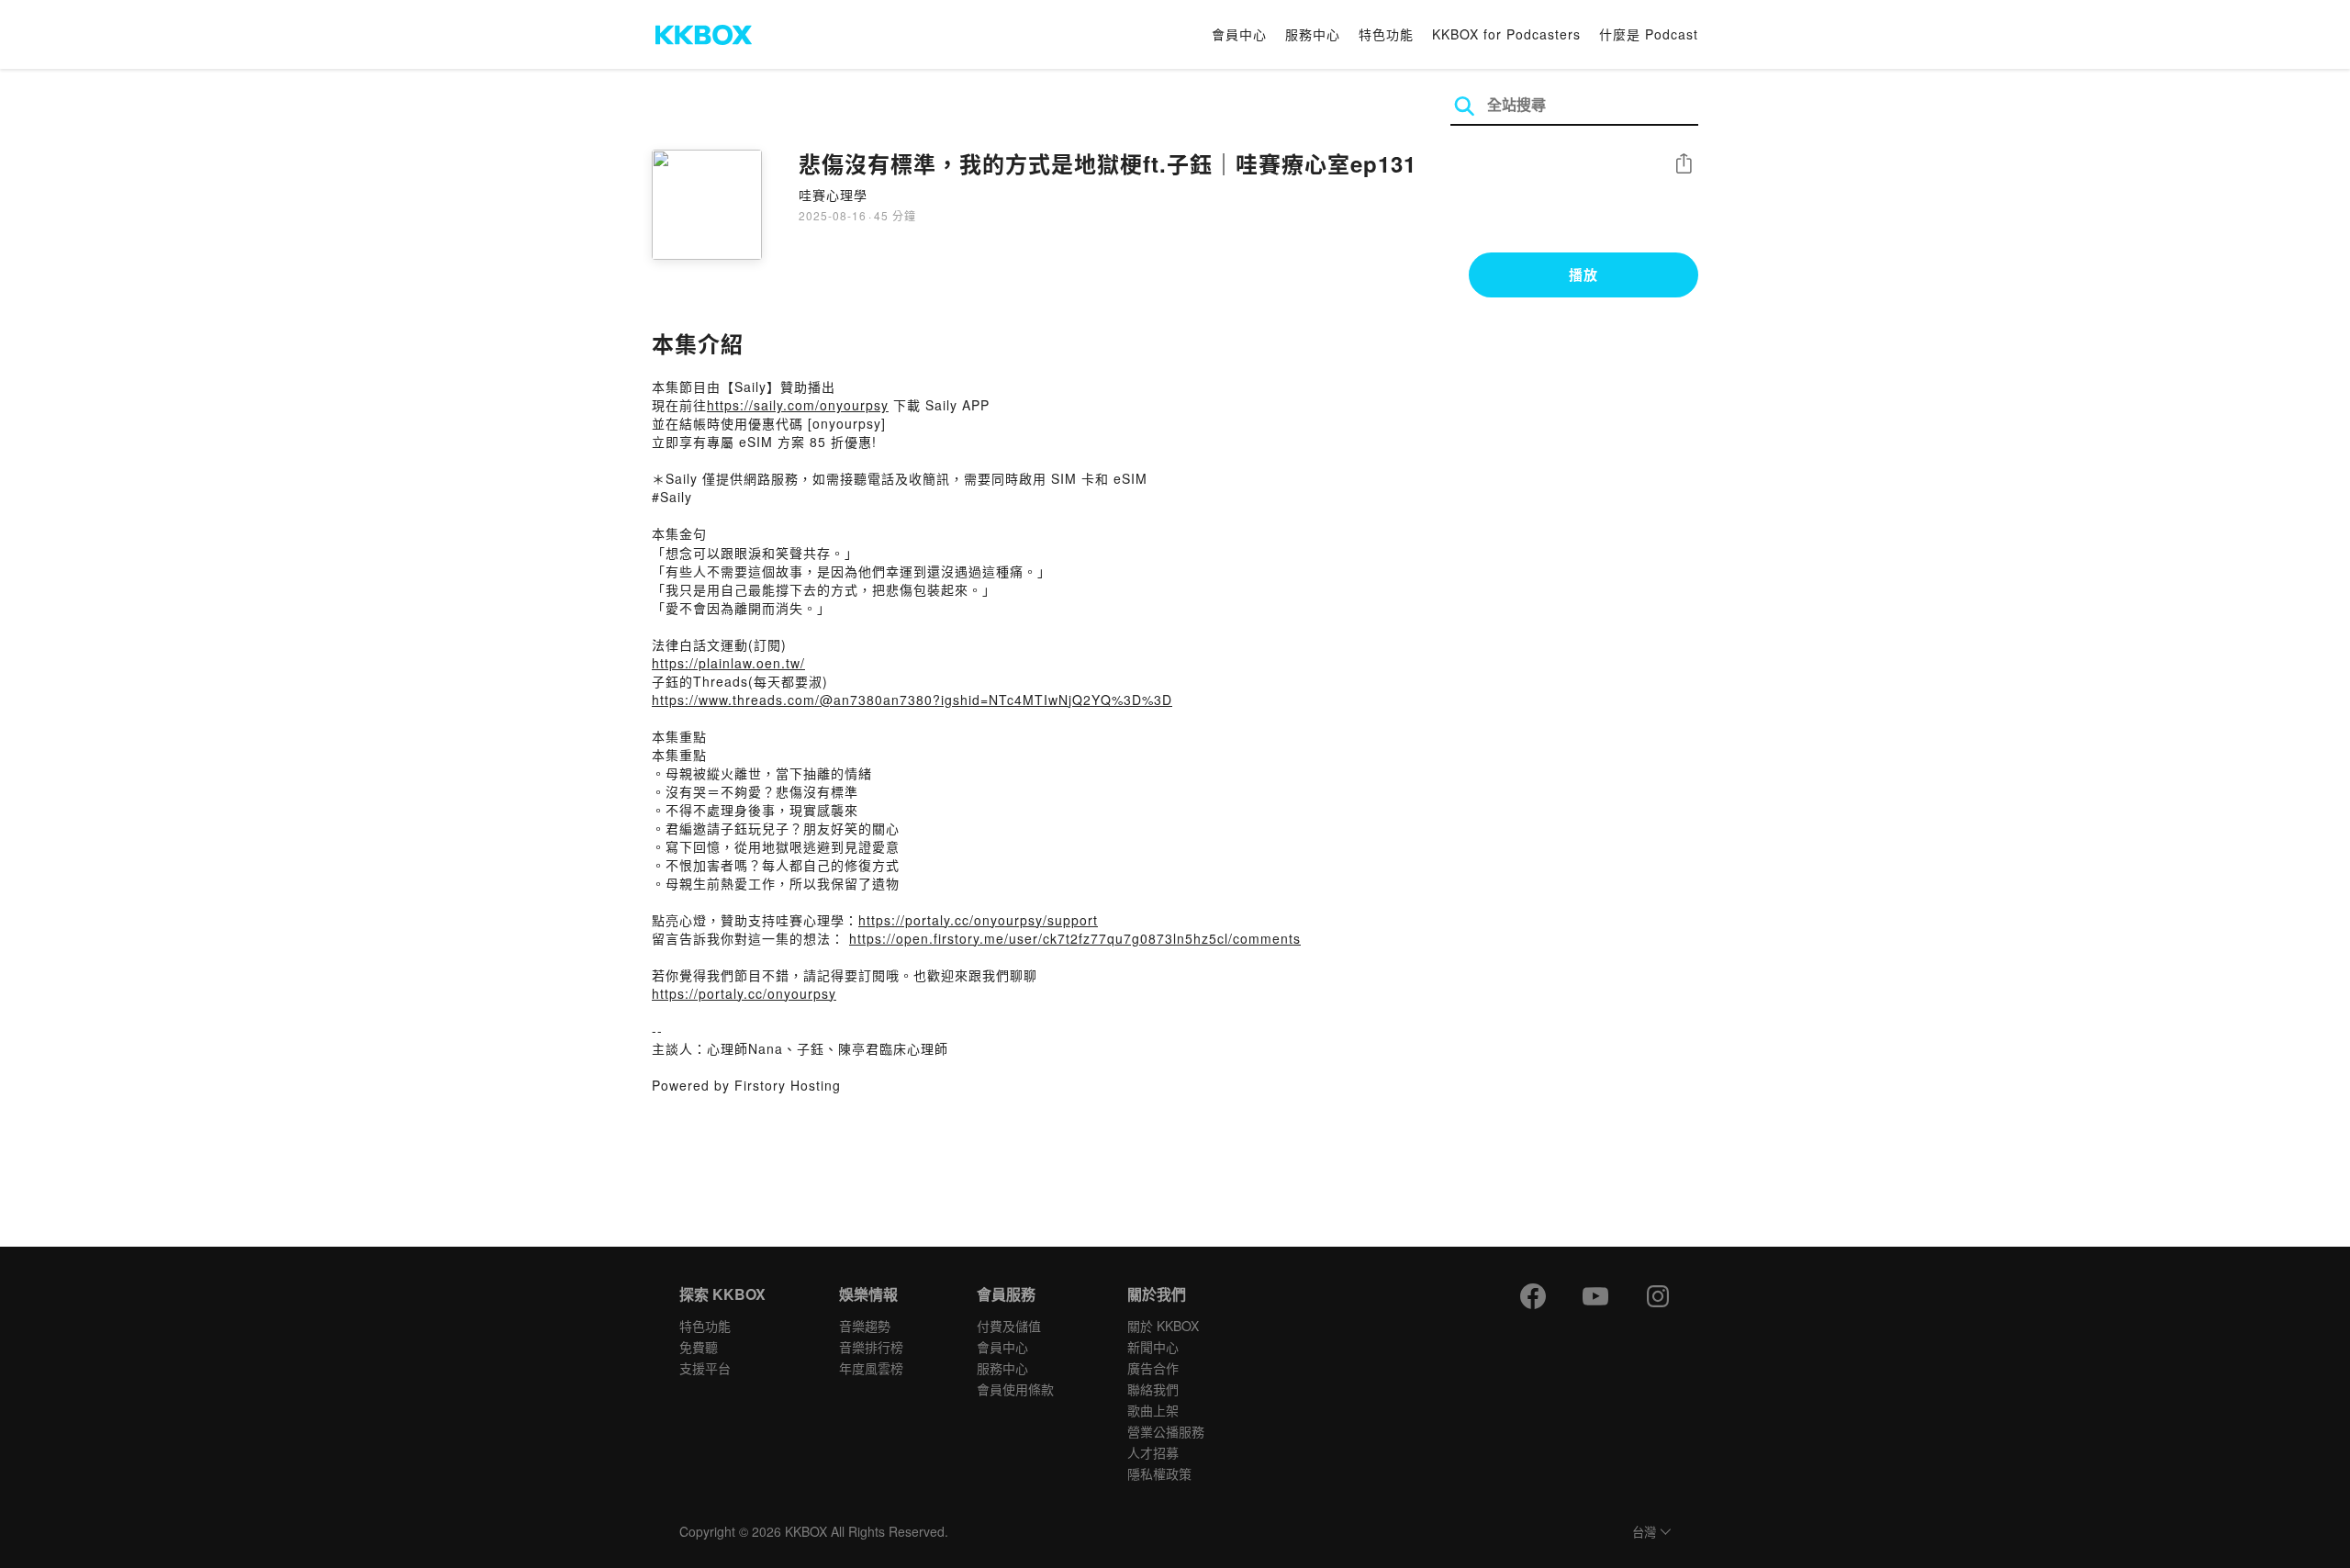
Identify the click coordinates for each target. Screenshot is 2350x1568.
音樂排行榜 (871, 1347)
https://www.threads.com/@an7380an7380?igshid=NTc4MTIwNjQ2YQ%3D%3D (912, 700)
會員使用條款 (1015, 1389)
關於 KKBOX (1163, 1326)
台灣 (1644, 1533)
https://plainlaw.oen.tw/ (728, 663)
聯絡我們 (1153, 1389)
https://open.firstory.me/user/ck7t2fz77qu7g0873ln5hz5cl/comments (1075, 938)
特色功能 (1386, 34)
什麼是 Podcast (1649, 34)
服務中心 (1313, 34)
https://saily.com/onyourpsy (798, 405)
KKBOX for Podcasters (1506, 34)
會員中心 (1239, 34)
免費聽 (699, 1347)
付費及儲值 (1009, 1326)
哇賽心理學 (833, 195)
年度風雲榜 (871, 1368)
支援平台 (705, 1368)
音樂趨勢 (865, 1326)
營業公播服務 (1166, 1431)
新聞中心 (1153, 1347)
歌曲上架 (1153, 1410)
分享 (1684, 165)
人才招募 (1153, 1452)
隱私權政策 (1159, 1473)
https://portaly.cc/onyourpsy (744, 993)
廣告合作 (1153, 1368)
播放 (1583, 274)
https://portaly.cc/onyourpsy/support (978, 920)
